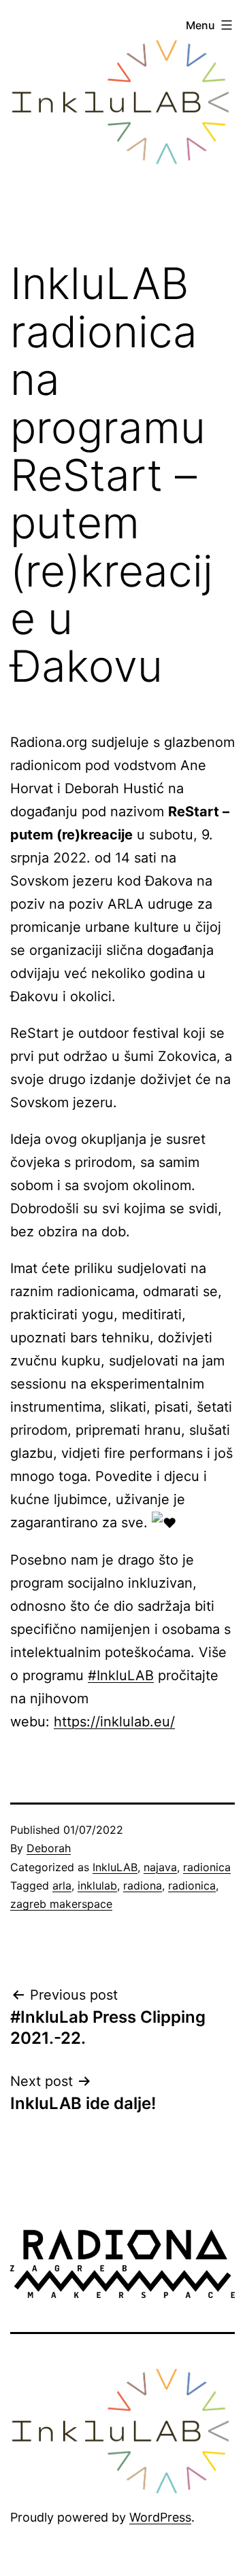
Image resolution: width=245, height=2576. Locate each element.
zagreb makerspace (61, 1904)
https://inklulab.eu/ (114, 1722)
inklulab (97, 1885)
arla (62, 1885)
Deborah (49, 1848)
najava (160, 1867)
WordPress (160, 2517)
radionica (207, 1867)
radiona (143, 1885)
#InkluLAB (121, 1675)
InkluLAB (115, 1867)
